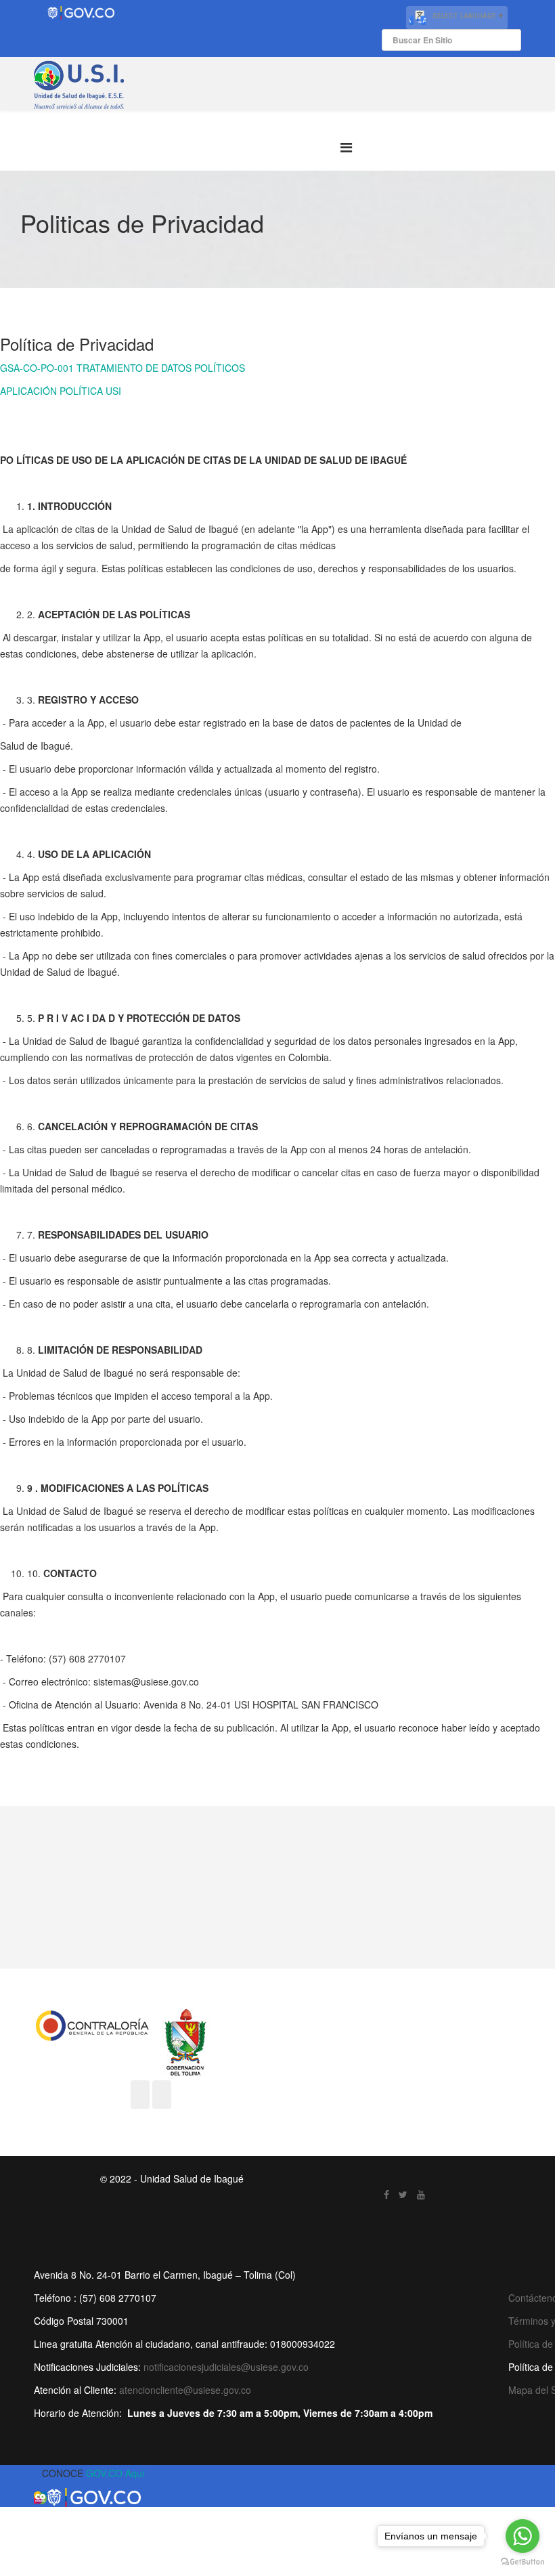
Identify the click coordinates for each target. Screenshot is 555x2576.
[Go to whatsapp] (523, 2536)
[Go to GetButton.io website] (523, 2562)
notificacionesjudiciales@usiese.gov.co (226, 2367)
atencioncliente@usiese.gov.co (185, 2390)
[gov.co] (81, 13)
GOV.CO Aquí (115, 2473)
